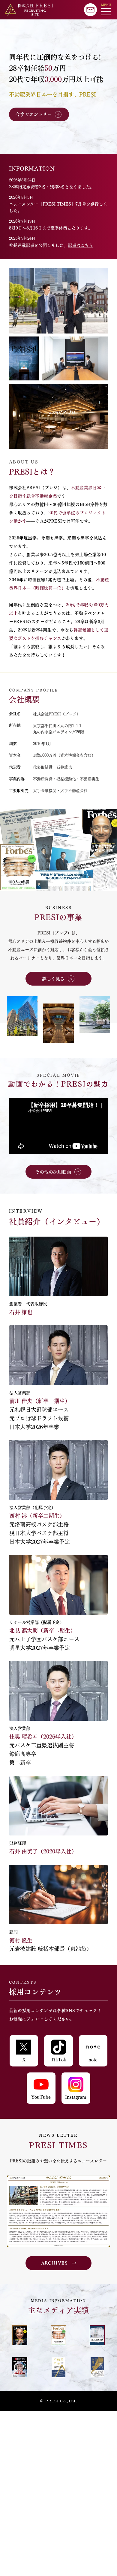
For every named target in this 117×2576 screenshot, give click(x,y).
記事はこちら (80, 245)
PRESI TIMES (57, 204)
